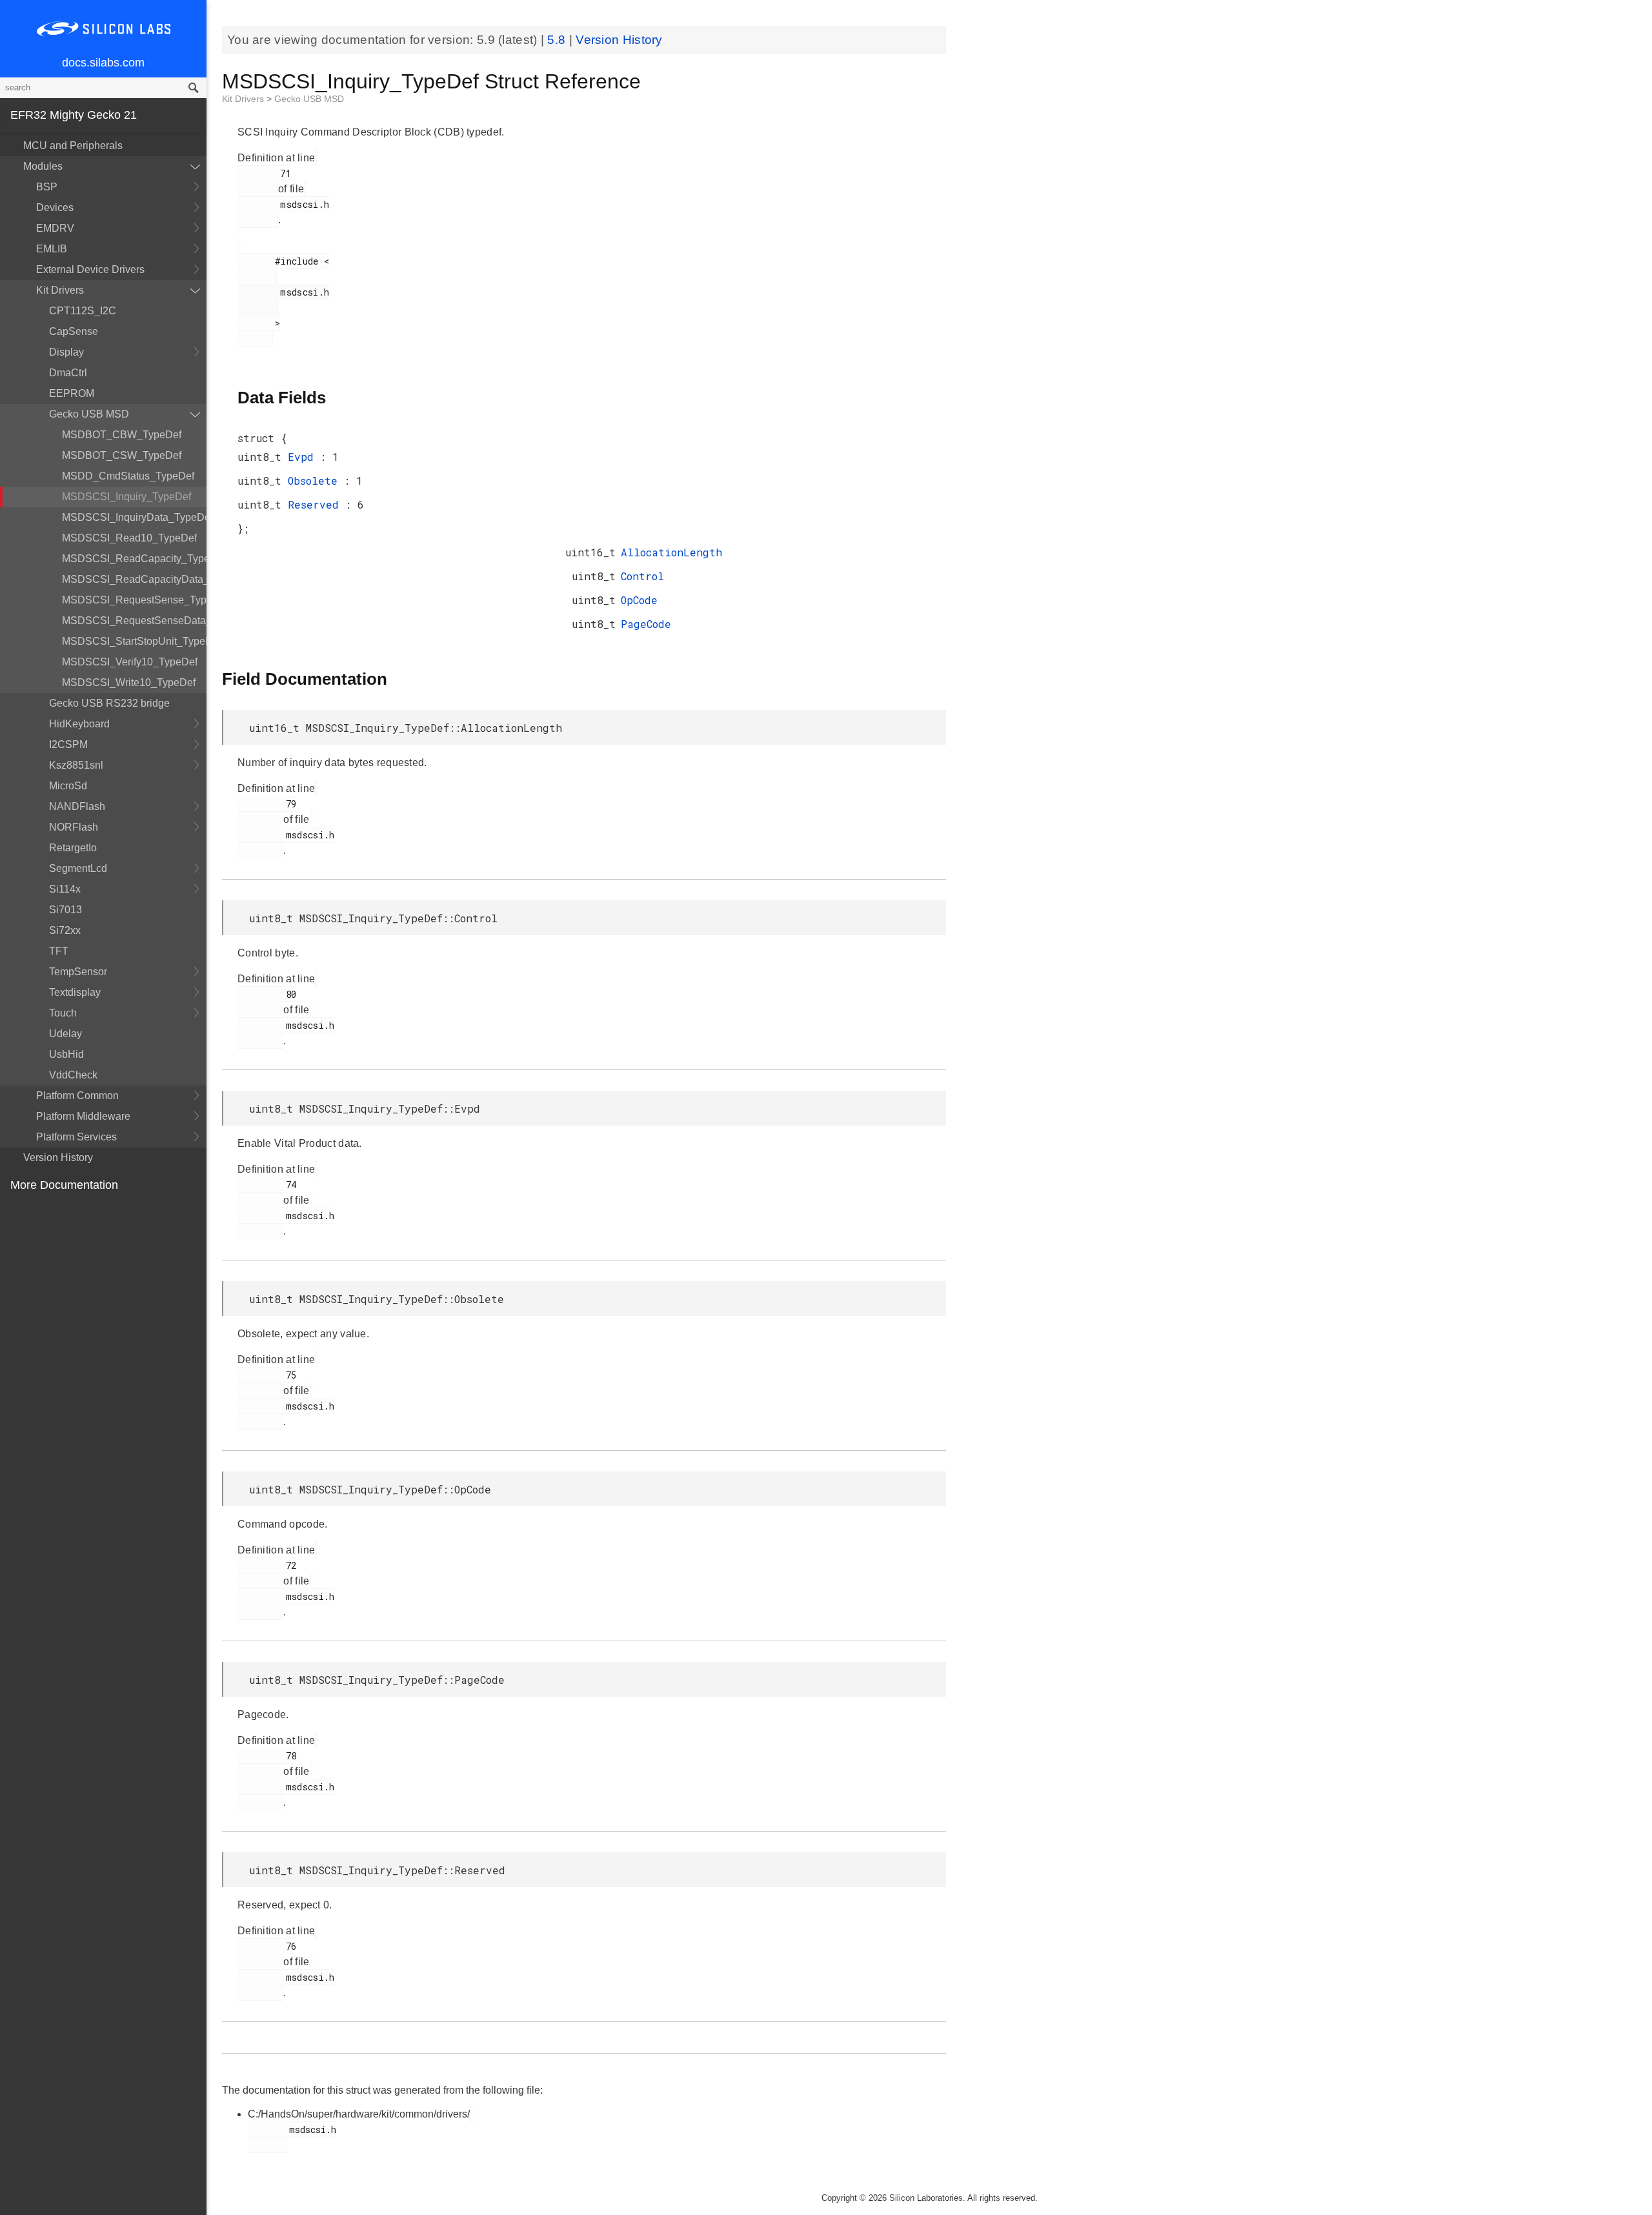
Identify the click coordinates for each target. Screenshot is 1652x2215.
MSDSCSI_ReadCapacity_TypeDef (134, 559)
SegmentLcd (78, 868)
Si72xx (65, 930)
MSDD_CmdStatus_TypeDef (128, 476)
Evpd (304, 457)
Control (642, 576)
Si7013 (65, 910)
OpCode (639, 600)
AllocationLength (671, 552)
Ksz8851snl (76, 765)
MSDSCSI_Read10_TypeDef (129, 538)
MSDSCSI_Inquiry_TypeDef (126, 497)
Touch (63, 1013)
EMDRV (55, 228)
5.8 (558, 40)
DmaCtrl (68, 373)
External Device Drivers (90, 269)
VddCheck (73, 1075)
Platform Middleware (83, 1116)
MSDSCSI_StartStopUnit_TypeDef (134, 641)
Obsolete (316, 480)
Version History (58, 1158)
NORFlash (74, 827)
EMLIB (52, 249)
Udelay (65, 1034)
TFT (59, 951)
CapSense (74, 331)
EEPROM (72, 393)
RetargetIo (73, 848)
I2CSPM (68, 744)
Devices (55, 207)
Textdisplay (75, 992)
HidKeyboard (79, 724)
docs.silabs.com (103, 63)
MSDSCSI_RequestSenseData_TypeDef (134, 621)
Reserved (317, 504)
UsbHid (66, 1054)
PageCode (646, 624)
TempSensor (78, 972)
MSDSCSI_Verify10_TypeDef (130, 662)
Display (66, 352)
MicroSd (68, 786)
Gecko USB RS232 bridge (109, 703)
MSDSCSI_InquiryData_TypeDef (134, 517)
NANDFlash (77, 806)
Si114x (65, 889)
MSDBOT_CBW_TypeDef (122, 435)
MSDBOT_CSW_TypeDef (122, 455)
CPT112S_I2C (83, 311)
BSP (47, 187)
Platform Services (76, 1137)
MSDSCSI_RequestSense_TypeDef (134, 600)
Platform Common (77, 1096)
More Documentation (64, 1185)
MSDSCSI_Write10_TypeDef (129, 683)
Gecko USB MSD (89, 414)
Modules (43, 166)
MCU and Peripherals (73, 146)
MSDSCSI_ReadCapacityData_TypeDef (134, 579)
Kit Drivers (60, 290)
